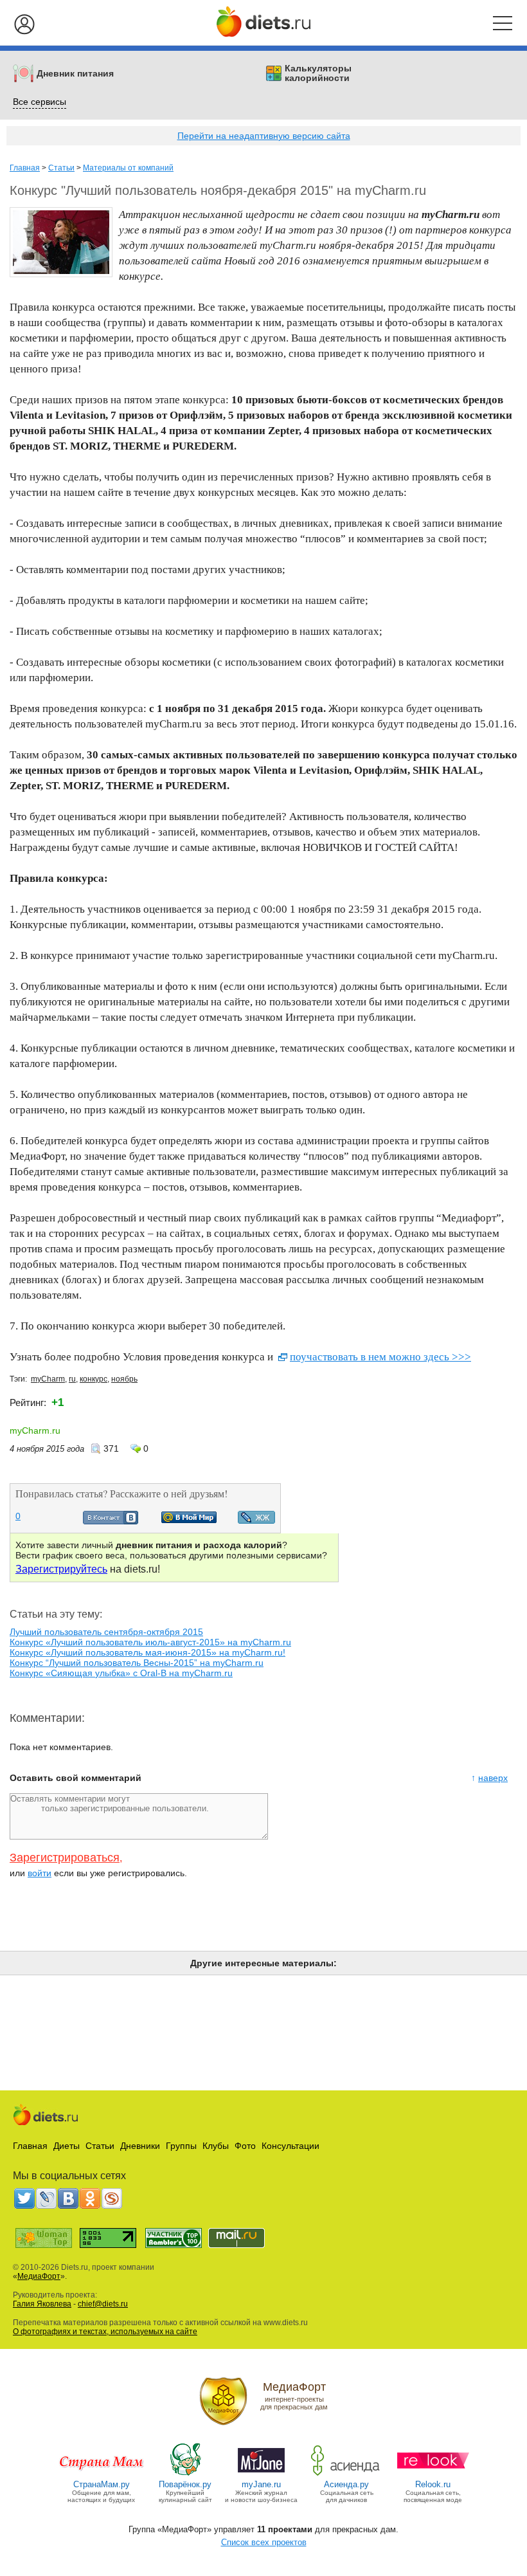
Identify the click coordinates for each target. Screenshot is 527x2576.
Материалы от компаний (128, 168)
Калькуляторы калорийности (318, 73)
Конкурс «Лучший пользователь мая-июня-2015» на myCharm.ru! (147, 1652)
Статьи (61, 168)
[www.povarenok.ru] (185, 2475)
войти (40, 1873)
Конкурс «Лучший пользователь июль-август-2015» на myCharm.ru (150, 1642)
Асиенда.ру (346, 2484)
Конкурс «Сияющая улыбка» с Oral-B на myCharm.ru (121, 1673)
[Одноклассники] (90, 2198)
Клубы (216, 2146)
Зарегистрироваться (65, 1858)
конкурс (94, 1379)
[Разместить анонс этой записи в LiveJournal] (256, 1521)
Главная (25, 168)
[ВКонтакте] (68, 2198)
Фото (245, 2146)
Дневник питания (75, 74)
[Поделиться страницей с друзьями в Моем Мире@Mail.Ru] (189, 1520)
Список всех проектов (264, 2542)
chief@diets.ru (103, 2304)
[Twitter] (24, 2198)
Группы (181, 2146)
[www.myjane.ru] (261, 2475)
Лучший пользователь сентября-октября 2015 (106, 1632)
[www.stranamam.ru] (102, 2475)
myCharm (48, 1379)
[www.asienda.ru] (347, 2475)
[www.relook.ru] (433, 2475)
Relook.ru (433, 2484)
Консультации (290, 2146)
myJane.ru (261, 2484)
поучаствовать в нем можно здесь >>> (380, 1357)
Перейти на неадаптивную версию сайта (264, 136)
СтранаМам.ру (102, 2484)
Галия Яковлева (42, 2304)
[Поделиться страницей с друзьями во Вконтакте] (111, 1521)
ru (72, 1379)
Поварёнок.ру (185, 2484)
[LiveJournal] (46, 2198)
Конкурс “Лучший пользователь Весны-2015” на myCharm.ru (137, 1663)
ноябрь (124, 1379)
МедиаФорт (39, 2276)
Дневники (140, 2146)
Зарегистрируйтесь (61, 1569)
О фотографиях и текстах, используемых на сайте (105, 2332)
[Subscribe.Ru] (112, 2198)
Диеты (67, 2146)
